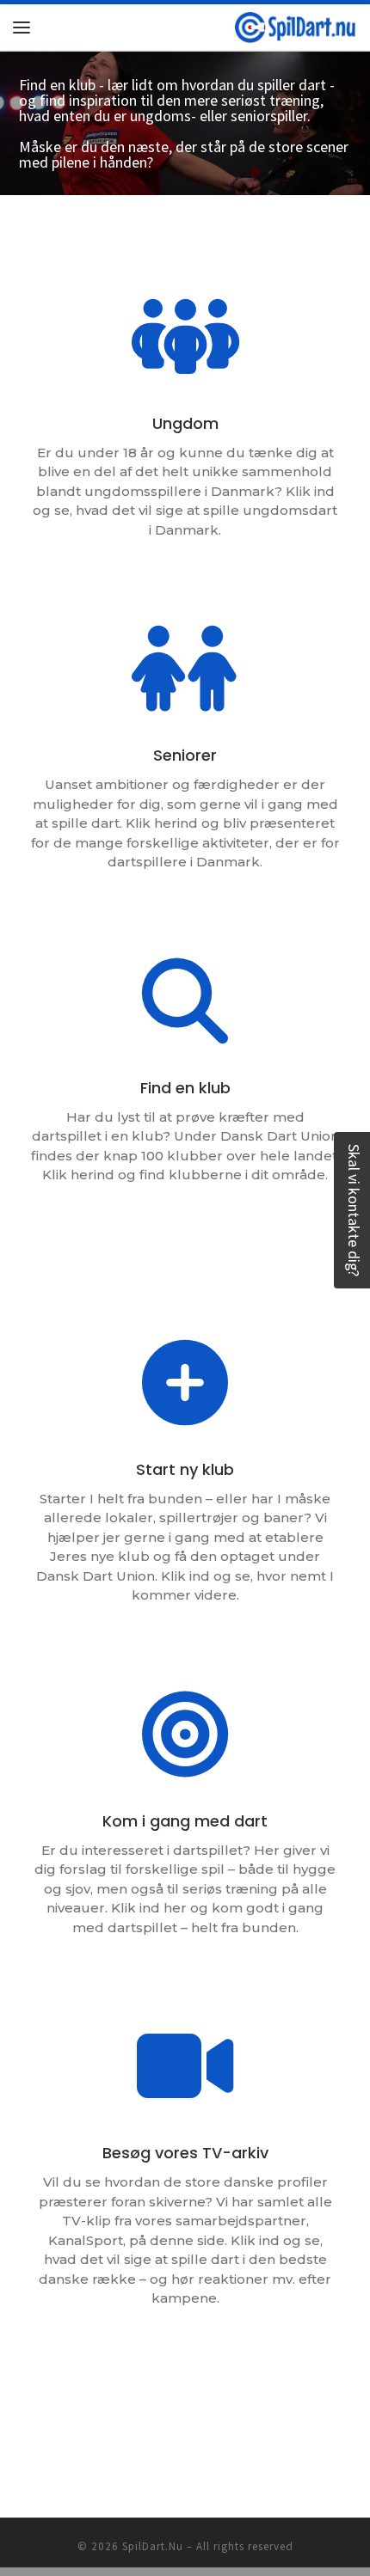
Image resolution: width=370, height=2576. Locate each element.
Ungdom (185, 423)
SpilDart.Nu (153, 2546)
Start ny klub (185, 1469)
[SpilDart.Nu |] (296, 25)
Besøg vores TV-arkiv (185, 2153)
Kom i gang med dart (185, 1821)
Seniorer (185, 755)
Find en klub (185, 1088)
